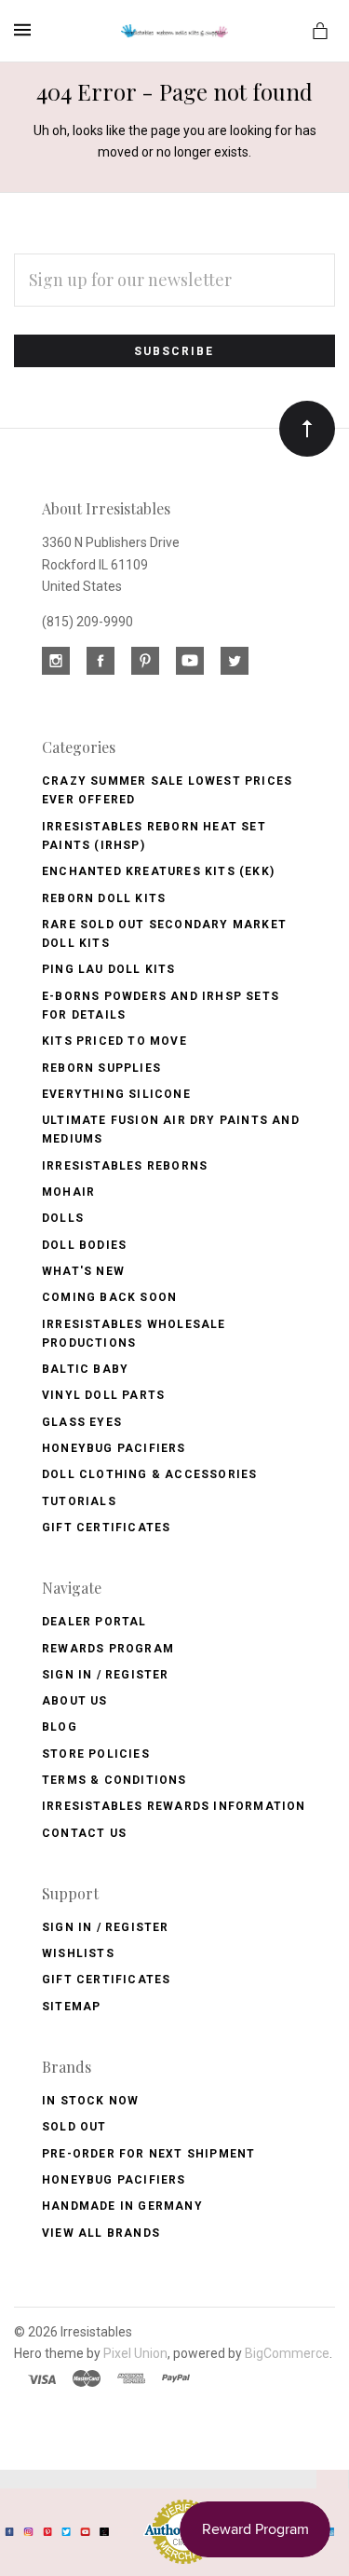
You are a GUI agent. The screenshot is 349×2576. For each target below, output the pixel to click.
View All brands (101, 2233)
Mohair (68, 1192)
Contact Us (84, 1833)
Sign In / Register (106, 1675)
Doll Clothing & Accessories (149, 1474)
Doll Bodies (84, 1245)
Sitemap (71, 2007)
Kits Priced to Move (114, 1041)
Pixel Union (135, 2353)
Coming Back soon (109, 1297)
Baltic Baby (85, 1369)
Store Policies (96, 1754)
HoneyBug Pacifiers (114, 2180)
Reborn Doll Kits (104, 898)
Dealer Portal (94, 1622)
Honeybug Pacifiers (114, 1448)
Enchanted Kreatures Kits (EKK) (158, 871)
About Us (75, 1701)
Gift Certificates (106, 1528)
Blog (60, 1727)
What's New (83, 1271)
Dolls (63, 1218)
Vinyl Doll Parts (103, 1395)
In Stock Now (90, 2101)
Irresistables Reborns (125, 1166)
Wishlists (78, 1953)
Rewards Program (108, 1649)
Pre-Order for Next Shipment (148, 2154)
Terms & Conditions (114, 1780)
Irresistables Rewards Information (174, 1806)
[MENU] (26, 30)
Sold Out (74, 2127)
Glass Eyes (82, 1422)
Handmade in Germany (122, 2206)
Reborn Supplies (101, 1068)
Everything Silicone (116, 1094)
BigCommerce (287, 2353)
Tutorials (79, 1501)
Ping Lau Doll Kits (109, 969)
